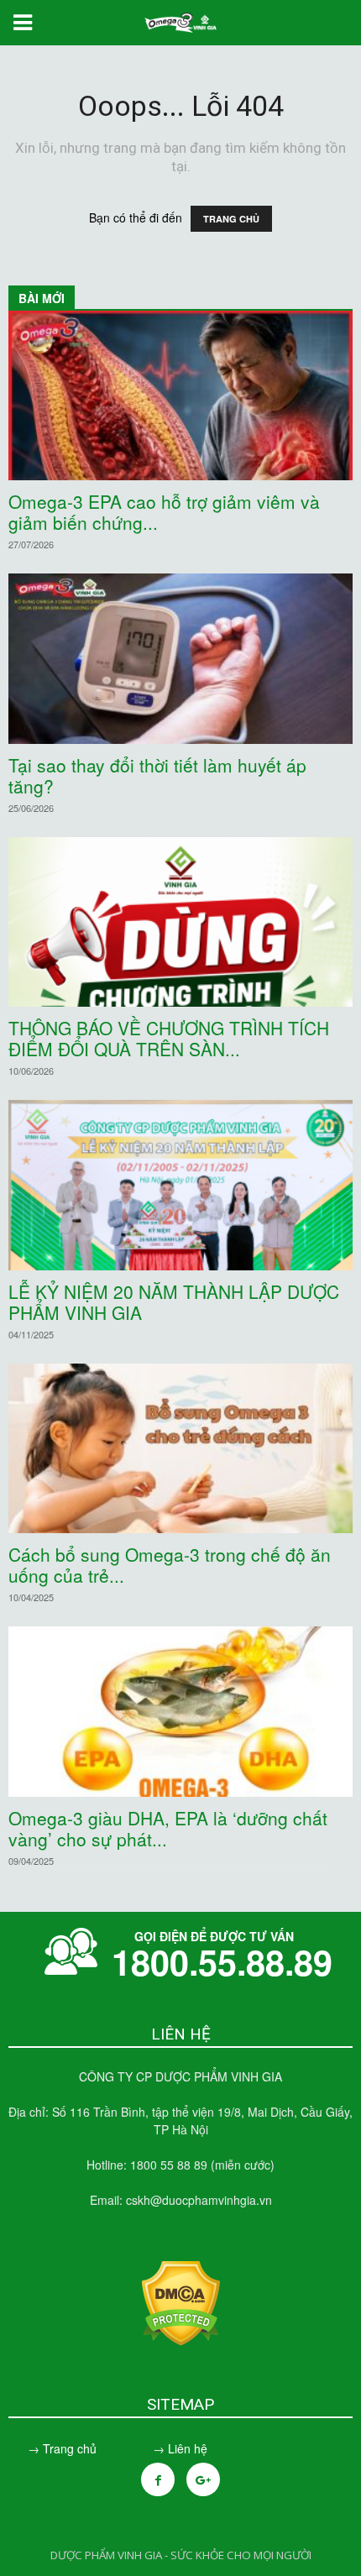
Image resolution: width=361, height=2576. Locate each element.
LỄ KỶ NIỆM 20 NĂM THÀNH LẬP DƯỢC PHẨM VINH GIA (174, 1302)
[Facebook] (158, 2479)
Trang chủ (70, 2448)
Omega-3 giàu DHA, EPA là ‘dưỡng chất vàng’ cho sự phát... (168, 1828)
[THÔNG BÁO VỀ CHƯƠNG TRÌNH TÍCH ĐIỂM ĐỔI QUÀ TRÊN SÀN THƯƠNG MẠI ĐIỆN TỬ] (180, 922)
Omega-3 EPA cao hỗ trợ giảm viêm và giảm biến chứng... (164, 512)
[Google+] (203, 2479)
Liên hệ (188, 2448)
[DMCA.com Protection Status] (181, 2341)
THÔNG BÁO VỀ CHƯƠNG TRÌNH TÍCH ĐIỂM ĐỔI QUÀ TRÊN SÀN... (169, 1038)
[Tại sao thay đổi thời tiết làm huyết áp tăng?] (180, 658)
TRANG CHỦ (231, 219)
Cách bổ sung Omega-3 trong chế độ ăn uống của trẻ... (170, 1565)
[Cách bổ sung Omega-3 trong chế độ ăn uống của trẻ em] (180, 1448)
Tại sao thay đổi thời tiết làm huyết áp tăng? (157, 775)
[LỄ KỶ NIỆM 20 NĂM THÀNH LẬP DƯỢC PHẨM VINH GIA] (180, 1185)
